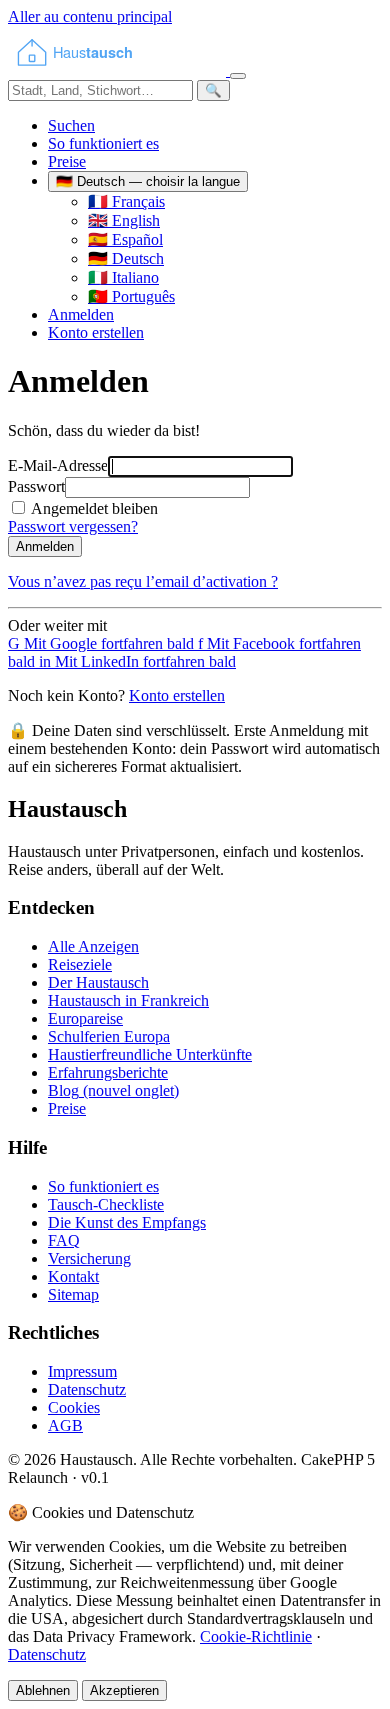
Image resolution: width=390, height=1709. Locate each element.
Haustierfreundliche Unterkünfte (150, 1054)
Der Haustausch (98, 982)
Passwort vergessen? (73, 526)
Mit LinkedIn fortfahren (137, 661)
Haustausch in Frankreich (128, 1000)
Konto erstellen (96, 332)
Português (131, 296)
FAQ (64, 1240)
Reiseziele (80, 964)
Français (126, 201)
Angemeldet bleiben (94, 508)
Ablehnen (43, 1690)
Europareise (85, 1018)
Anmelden (81, 314)
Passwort (36, 486)
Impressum (82, 1371)
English (124, 220)
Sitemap (73, 1294)
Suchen (71, 125)
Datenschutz (87, 1389)
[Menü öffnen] (238, 76)
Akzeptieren (124, 1690)
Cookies (74, 1407)
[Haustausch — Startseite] (119, 70)
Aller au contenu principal (90, 16)
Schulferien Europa (109, 1036)
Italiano (123, 277)
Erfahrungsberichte (108, 1072)
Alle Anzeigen (93, 946)
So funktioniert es (103, 143)
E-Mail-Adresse (58, 465)
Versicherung (89, 1258)
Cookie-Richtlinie (256, 1636)
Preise (67, 161)
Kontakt (73, 1276)
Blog (113, 1090)
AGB (65, 1425)
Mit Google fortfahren (101, 643)
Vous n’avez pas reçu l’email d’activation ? (143, 581)
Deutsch (126, 258)
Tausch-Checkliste (106, 1204)
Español (125, 239)
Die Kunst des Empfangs (127, 1222)
